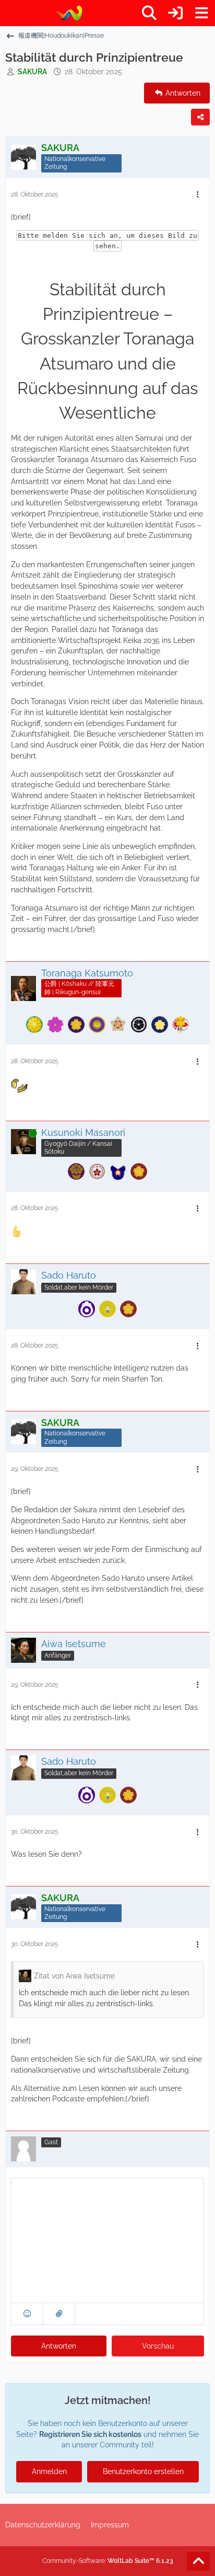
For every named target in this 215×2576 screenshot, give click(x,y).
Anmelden (49, 2471)
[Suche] (149, 13)
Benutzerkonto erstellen (143, 2471)
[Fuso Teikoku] (69, 13)
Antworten (59, 2346)
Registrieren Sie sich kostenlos (90, 2434)
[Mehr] (198, 195)
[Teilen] (200, 117)
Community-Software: (108, 2561)
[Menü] (201, 13)
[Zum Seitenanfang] (198, 2561)
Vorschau (158, 2346)
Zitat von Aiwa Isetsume (74, 1976)
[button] (27, 2314)
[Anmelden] (175, 13)
